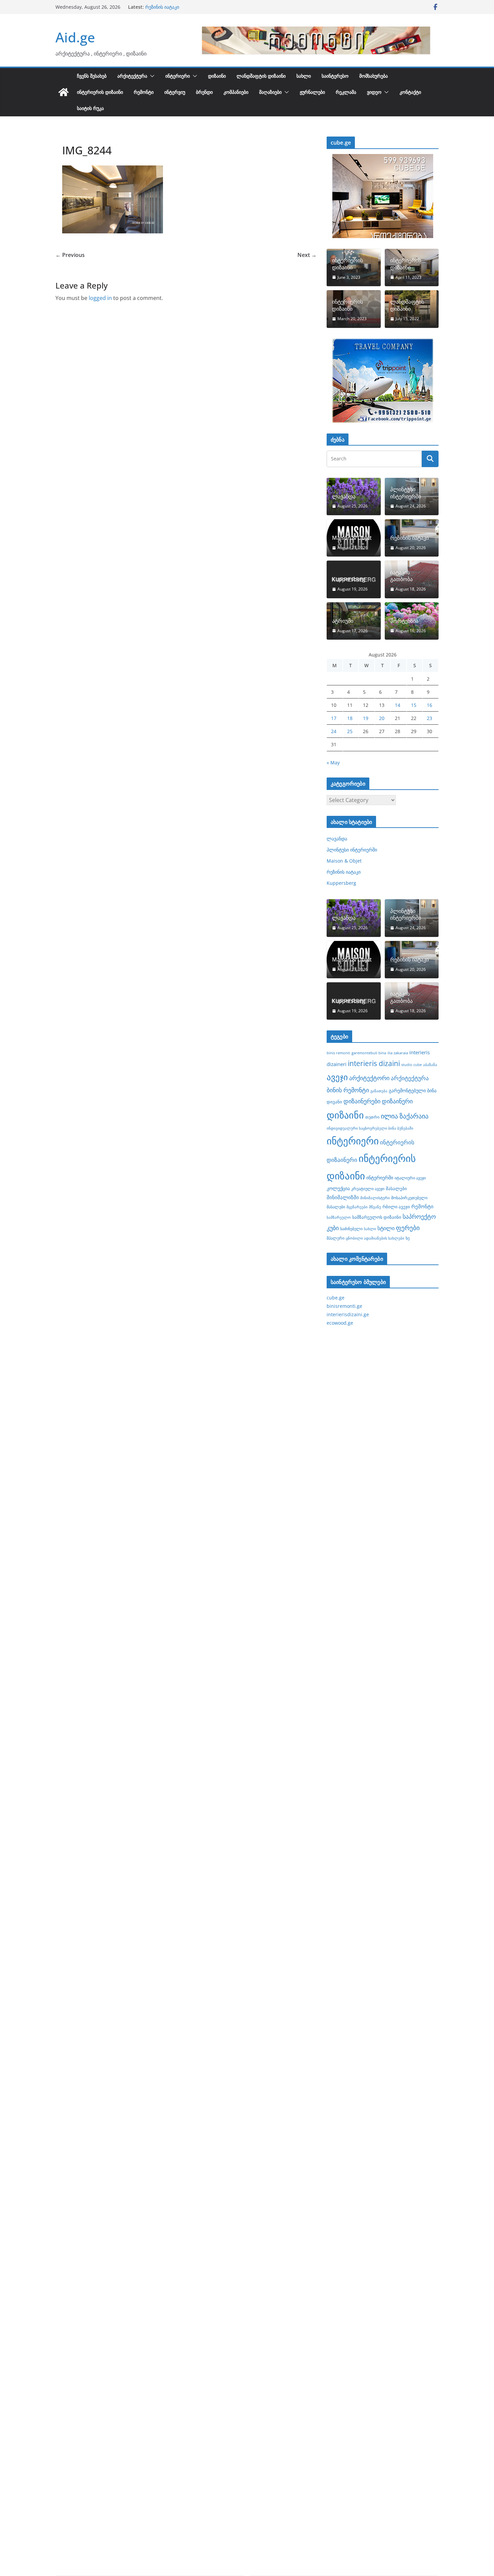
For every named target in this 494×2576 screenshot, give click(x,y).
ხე (408, 1238)
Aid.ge (75, 37)
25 (350, 731)
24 (334, 731)
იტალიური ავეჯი (410, 1178)
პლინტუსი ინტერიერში (406, 493)
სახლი (304, 76)
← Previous (70, 255)
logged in (100, 298)
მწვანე (375, 1207)
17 (334, 718)
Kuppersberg (349, 579)
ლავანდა (344, 497)
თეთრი (372, 1117)
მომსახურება (374, 76)
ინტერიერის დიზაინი (100, 92)
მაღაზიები (270, 92)
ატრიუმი (343, 621)
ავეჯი (337, 1077)
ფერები (408, 1228)
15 (414, 705)
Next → (307, 255)
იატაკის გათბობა (401, 576)
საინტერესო (335, 76)
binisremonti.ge (344, 1306)
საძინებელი (351, 1228)
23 (429, 718)
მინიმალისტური (375, 1198)
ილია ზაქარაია (405, 1116)
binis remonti (338, 1053)
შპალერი (336, 1238)
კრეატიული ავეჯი (368, 1188)
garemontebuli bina (369, 1053)
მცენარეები (357, 1207)
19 (366, 718)
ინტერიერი (178, 76)
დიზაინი (217, 76)
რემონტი (144, 92)
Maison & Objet (163, 7)
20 (382, 718)
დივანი (334, 1102)
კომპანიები (236, 92)
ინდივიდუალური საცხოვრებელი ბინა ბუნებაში (370, 1128)
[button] (151, 76)
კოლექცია (338, 1188)
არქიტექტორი (369, 1078)
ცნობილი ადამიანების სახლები (375, 1238)
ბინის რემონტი (348, 1090)
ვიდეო (374, 92)
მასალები (396, 1188)
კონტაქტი (410, 92)
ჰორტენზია (404, 621)
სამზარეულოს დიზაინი (377, 1217)
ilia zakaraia (398, 1053)
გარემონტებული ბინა (413, 1090)
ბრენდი (204, 92)
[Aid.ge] (64, 92)
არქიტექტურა (132, 76)
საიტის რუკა (90, 108)
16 (429, 705)
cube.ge (336, 1298)
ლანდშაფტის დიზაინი (261, 76)
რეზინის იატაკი (409, 538)
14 (398, 705)
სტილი (386, 1228)
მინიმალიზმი (343, 1197)
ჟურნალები (312, 92)
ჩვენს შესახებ (92, 76)
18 (350, 718)
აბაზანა (430, 1065)
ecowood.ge (340, 1323)
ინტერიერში (380, 1178)
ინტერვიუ (175, 92)
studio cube (411, 1065)
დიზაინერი (397, 1101)
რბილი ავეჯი (396, 1207)
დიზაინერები (362, 1101)
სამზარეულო (339, 1217)
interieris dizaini (374, 1063)
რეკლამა (346, 92)
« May (333, 763)
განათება (379, 1091)
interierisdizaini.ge (348, 1314)
